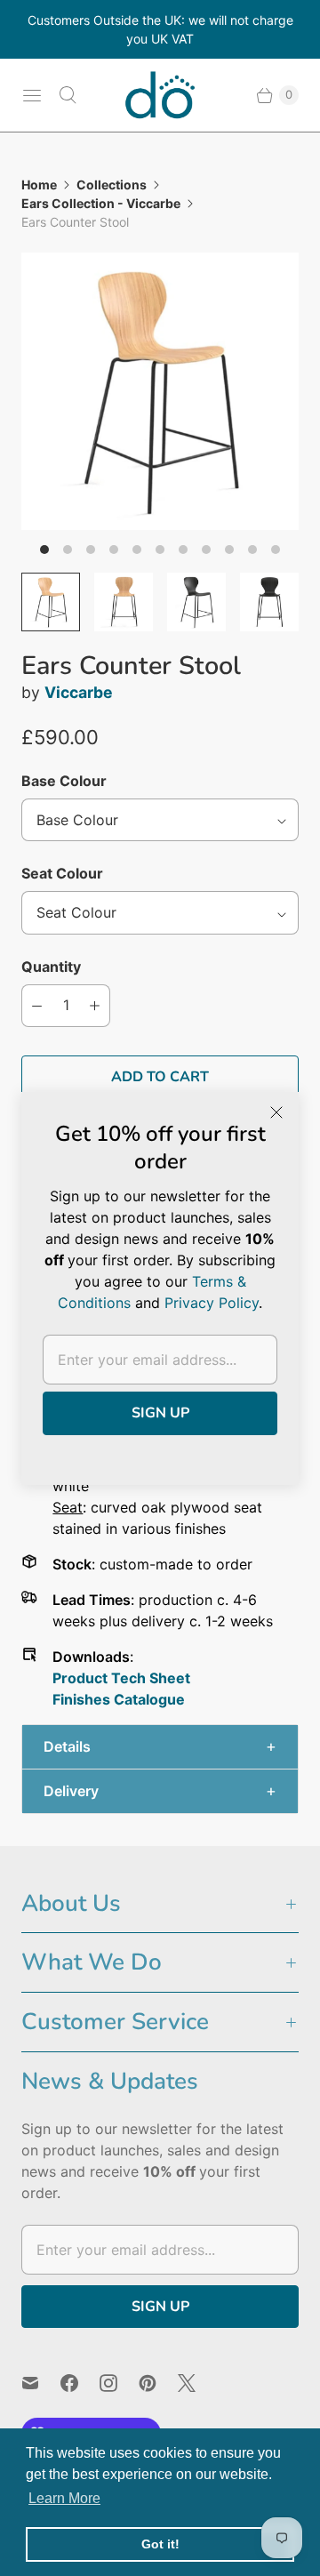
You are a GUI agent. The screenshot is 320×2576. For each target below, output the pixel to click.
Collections (112, 185)
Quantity (51, 967)
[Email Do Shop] (41, 2383)
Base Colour (64, 781)
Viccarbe (79, 692)
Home (39, 185)
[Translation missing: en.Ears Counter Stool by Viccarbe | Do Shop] (51, 602)
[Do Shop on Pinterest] (158, 2383)
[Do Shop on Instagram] (119, 2383)
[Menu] (32, 95)
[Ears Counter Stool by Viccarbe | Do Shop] (160, 391)
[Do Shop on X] (197, 2383)
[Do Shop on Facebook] (80, 2383)
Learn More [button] (64, 2498)
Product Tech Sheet (121, 1678)
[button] (160, 1747)
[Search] (68, 95)
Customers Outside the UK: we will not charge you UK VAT (160, 29)
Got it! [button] (160, 2544)
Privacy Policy (212, 1303)
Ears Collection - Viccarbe (101, 203)
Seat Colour (62, 873)
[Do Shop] (160, 95)
